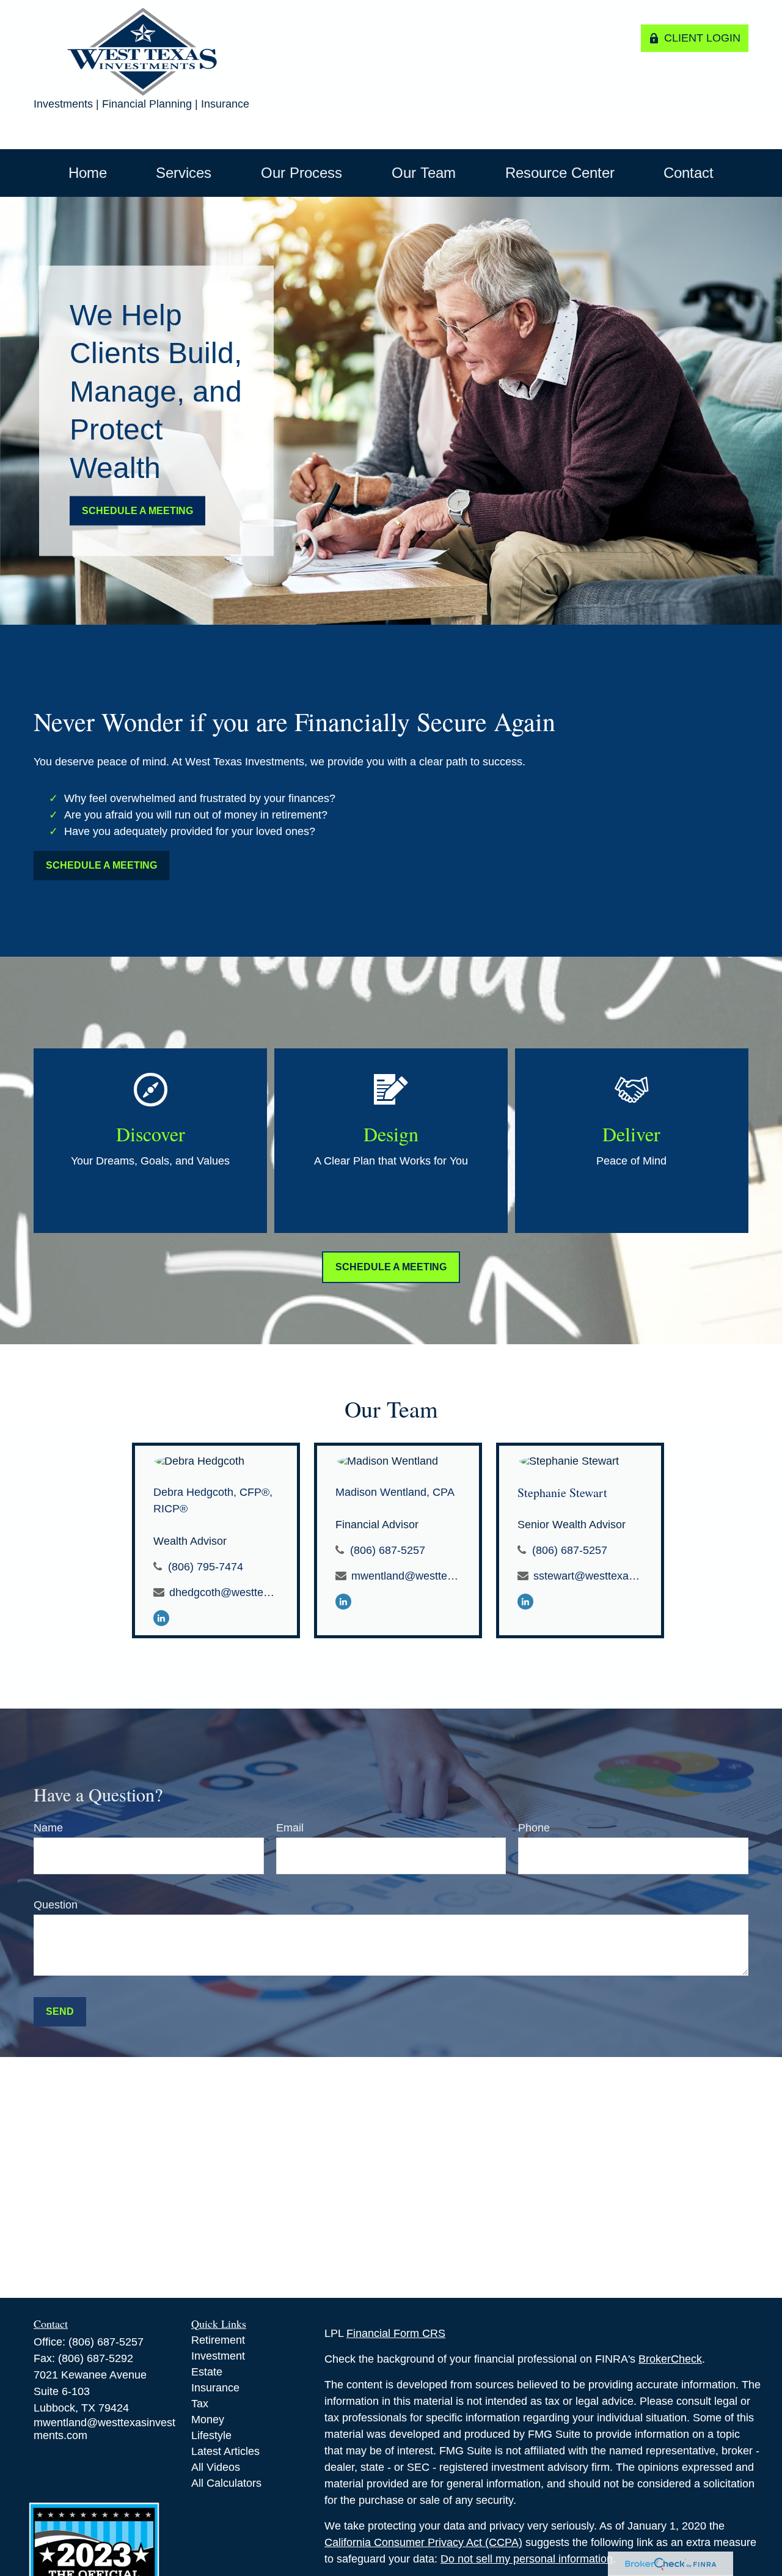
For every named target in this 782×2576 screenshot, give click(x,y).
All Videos (216, 2467)
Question (56, 1905)
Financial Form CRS (396, 2333)
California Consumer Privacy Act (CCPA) (423, 2542)
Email (290, 1828)
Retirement (218, 2340)
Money (208, 2420)
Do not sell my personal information (527, 2559)
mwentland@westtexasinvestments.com (405, 1576)
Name (48, 1828)
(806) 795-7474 (206, 1567)
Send (60, 2011)
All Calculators (226, 2483)
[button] (88, 173)
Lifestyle (211, 2435)
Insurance (215, 2388)
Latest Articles (225, 2451)
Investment (218, 2356)
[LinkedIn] (161, 1617)
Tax (200, 2404)
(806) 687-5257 (388, 1550)
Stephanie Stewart (562, 1492)
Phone (534, 1828)
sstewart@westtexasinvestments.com (587, 1576)
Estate (207, 2372)
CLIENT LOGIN (702, 38)
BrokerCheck (670, 2359)
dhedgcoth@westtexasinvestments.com (223, 1592)
